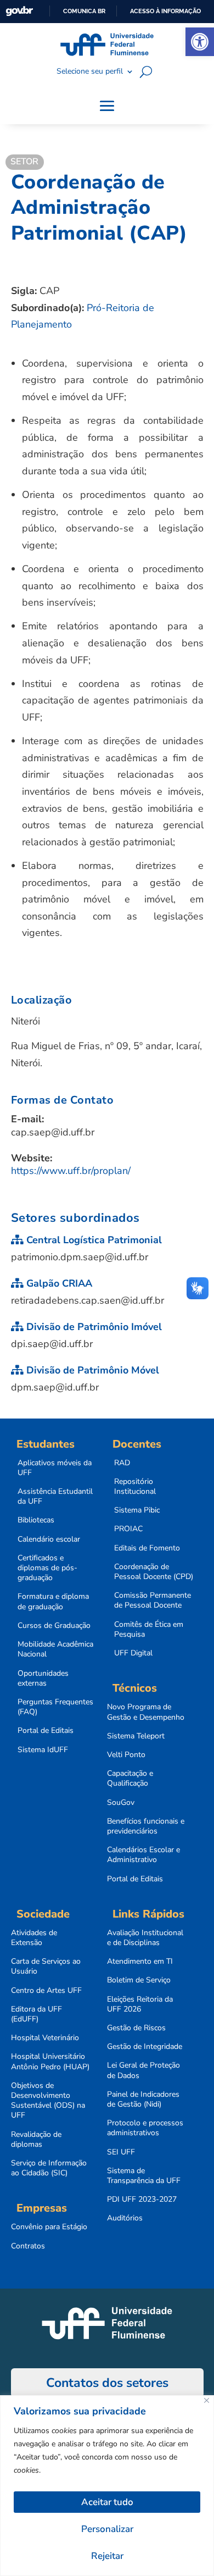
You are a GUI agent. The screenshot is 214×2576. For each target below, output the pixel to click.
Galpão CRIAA (58, 1283)
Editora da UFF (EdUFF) (36, 2014)
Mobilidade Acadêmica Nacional (55, 1649)
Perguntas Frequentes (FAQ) (55, 1707)
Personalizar (107, 2529)
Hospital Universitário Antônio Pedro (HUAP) (50, 2062)
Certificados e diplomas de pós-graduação (47, 1568)
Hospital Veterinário (45, 2038)
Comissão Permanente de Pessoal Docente (153, 1600)
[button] (200, 42)
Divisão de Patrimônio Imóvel (93, 1327)
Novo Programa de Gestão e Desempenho (146, 1712)
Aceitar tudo (107, 2502)
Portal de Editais (46, 1731)
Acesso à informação (165, 11)
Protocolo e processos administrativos (145, 2128)
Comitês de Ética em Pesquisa (149, 1630)
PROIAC (128, 1529)
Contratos (28, 2246)
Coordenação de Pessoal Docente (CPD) (154, 1572)
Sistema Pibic (137, 1510)
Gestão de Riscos (136, 2028)
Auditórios (125, 2218)
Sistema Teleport (136, 1736)
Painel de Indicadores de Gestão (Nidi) (143, 2099)
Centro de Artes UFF (46, 1991)
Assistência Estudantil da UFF (55, 1497)
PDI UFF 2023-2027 (142, 2200)
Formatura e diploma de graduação (53, 1602)
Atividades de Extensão (34, 1938)
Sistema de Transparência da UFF (144, 2176)
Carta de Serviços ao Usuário (46, 1966)
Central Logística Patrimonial (93, 1240)
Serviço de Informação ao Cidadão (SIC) (49, 2168)
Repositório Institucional (135, 1487)
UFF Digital (133, 1653)
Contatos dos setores (107, 2383)
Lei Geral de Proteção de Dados (143, 2070)
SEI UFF (121, 2152)
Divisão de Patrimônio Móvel (91, 1370)
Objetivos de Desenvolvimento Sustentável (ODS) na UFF (48, 2101)
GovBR (19, 11)
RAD (122, 1463)
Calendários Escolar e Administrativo (143, 1855)
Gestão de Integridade (145, 2047)
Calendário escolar (49, 1539)
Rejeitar (107, 2556)
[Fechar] (207, 2400)
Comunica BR (84, 11)
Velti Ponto (126, 1755)
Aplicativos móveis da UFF (55, 1468)
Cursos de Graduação (54, 1626)
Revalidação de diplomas (36, 2140)
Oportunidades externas (43, 1678)
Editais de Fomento (147, 1548)
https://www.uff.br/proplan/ (71, 1171)
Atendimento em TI (140, 1962)
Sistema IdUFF (43, 1750)
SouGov (121, 1803)
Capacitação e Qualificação (130, 1779)
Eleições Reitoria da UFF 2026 (140, 2004)
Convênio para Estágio (49, 2227)
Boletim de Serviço (139, 1980)
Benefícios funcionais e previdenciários (146, 1826)
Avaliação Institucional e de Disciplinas (145, 1938)
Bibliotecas (36, 1520)
